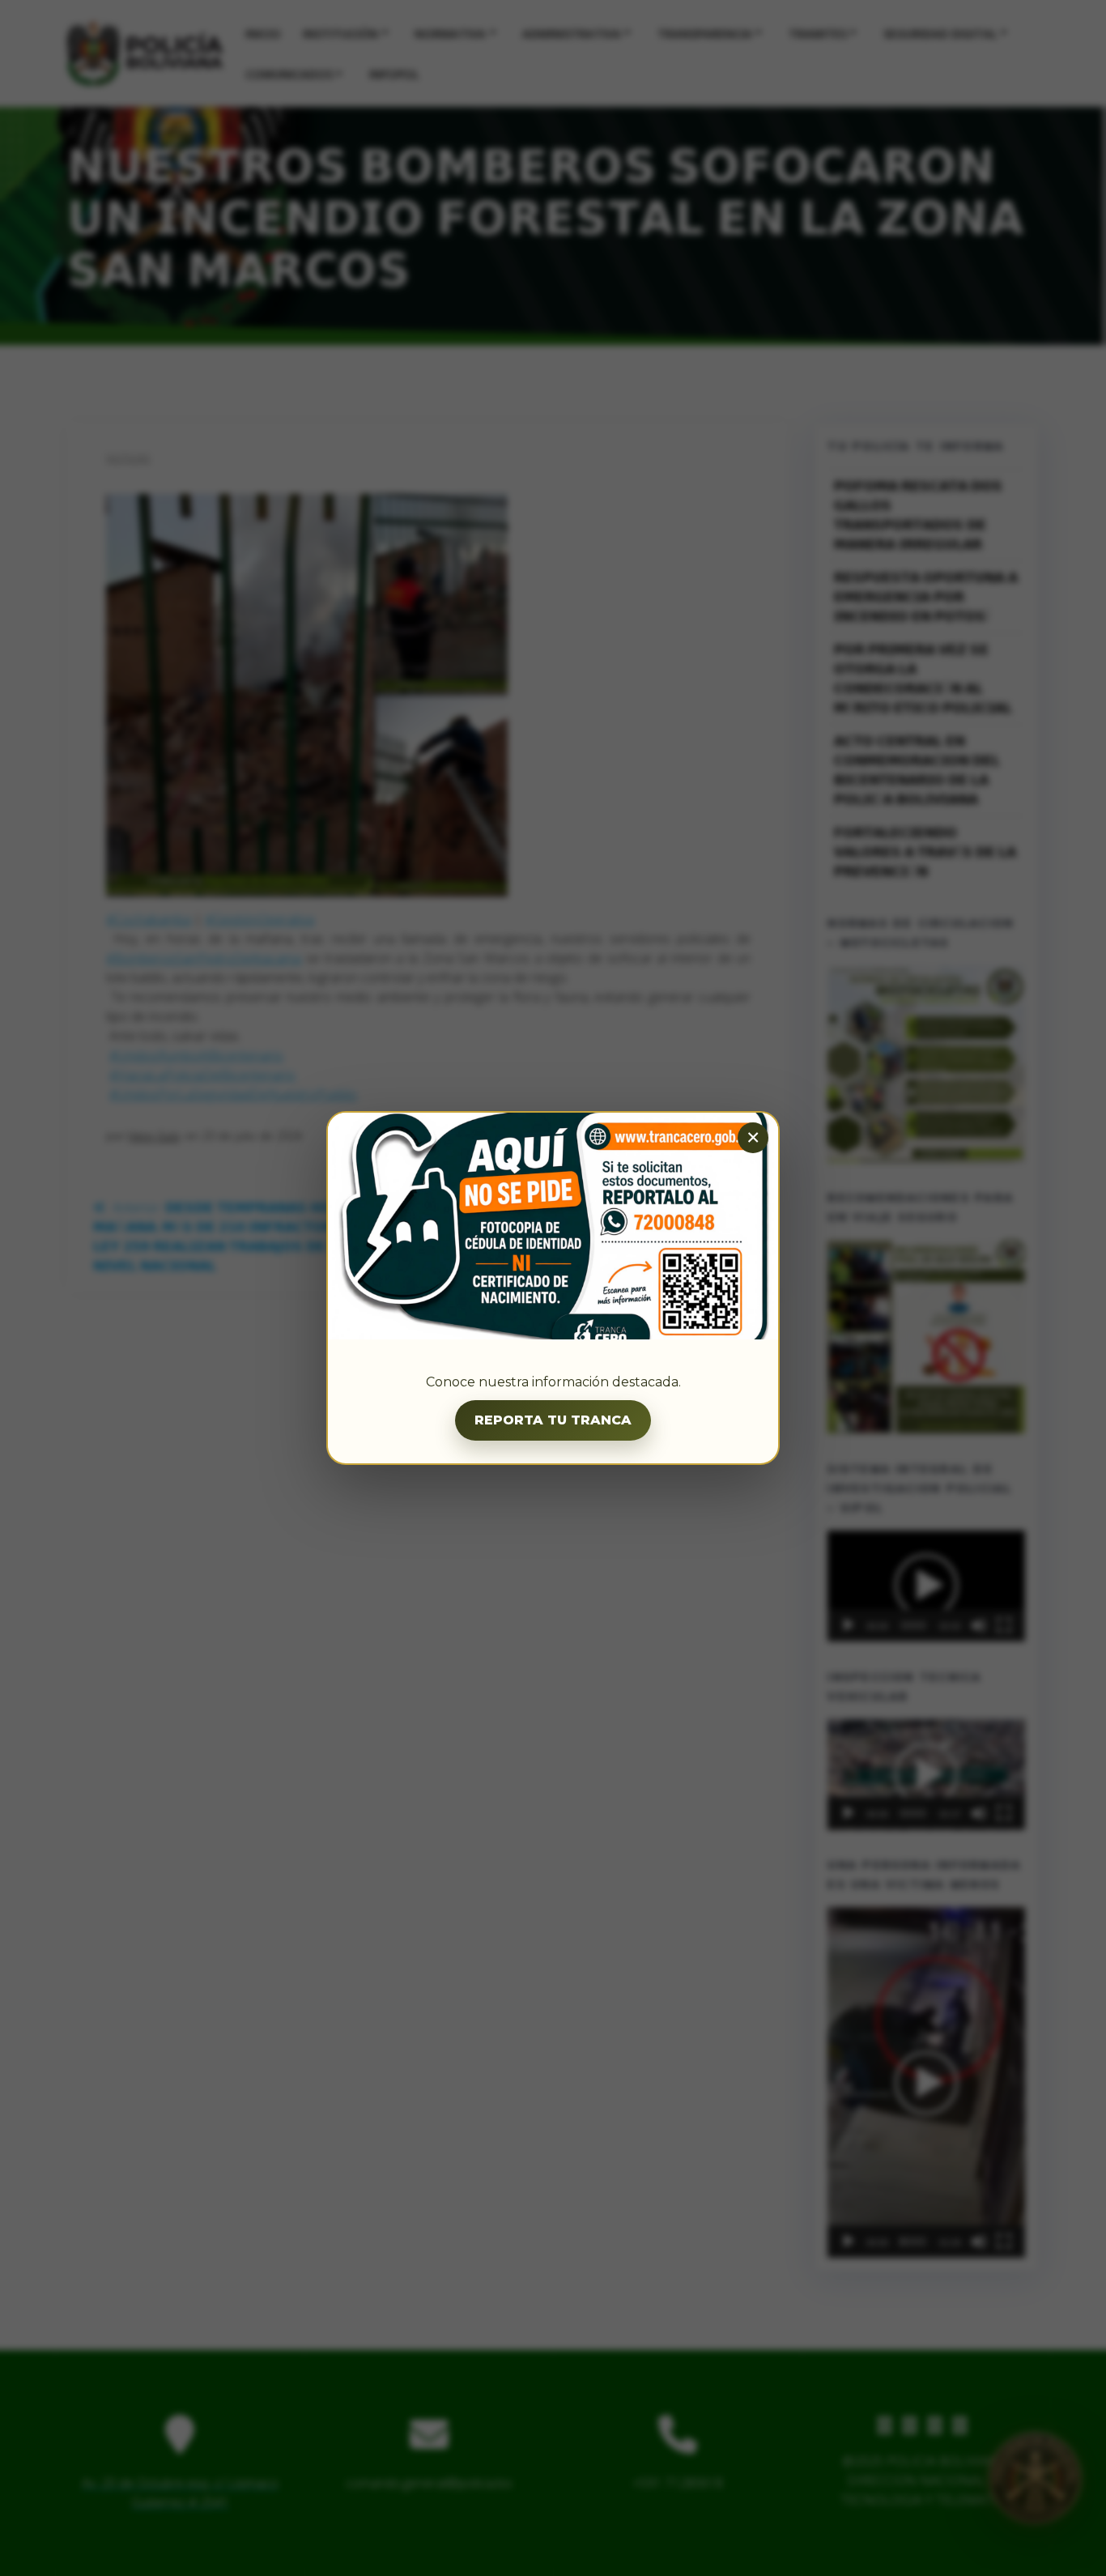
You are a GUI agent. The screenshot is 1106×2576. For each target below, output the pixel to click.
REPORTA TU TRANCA (553, 1420)
